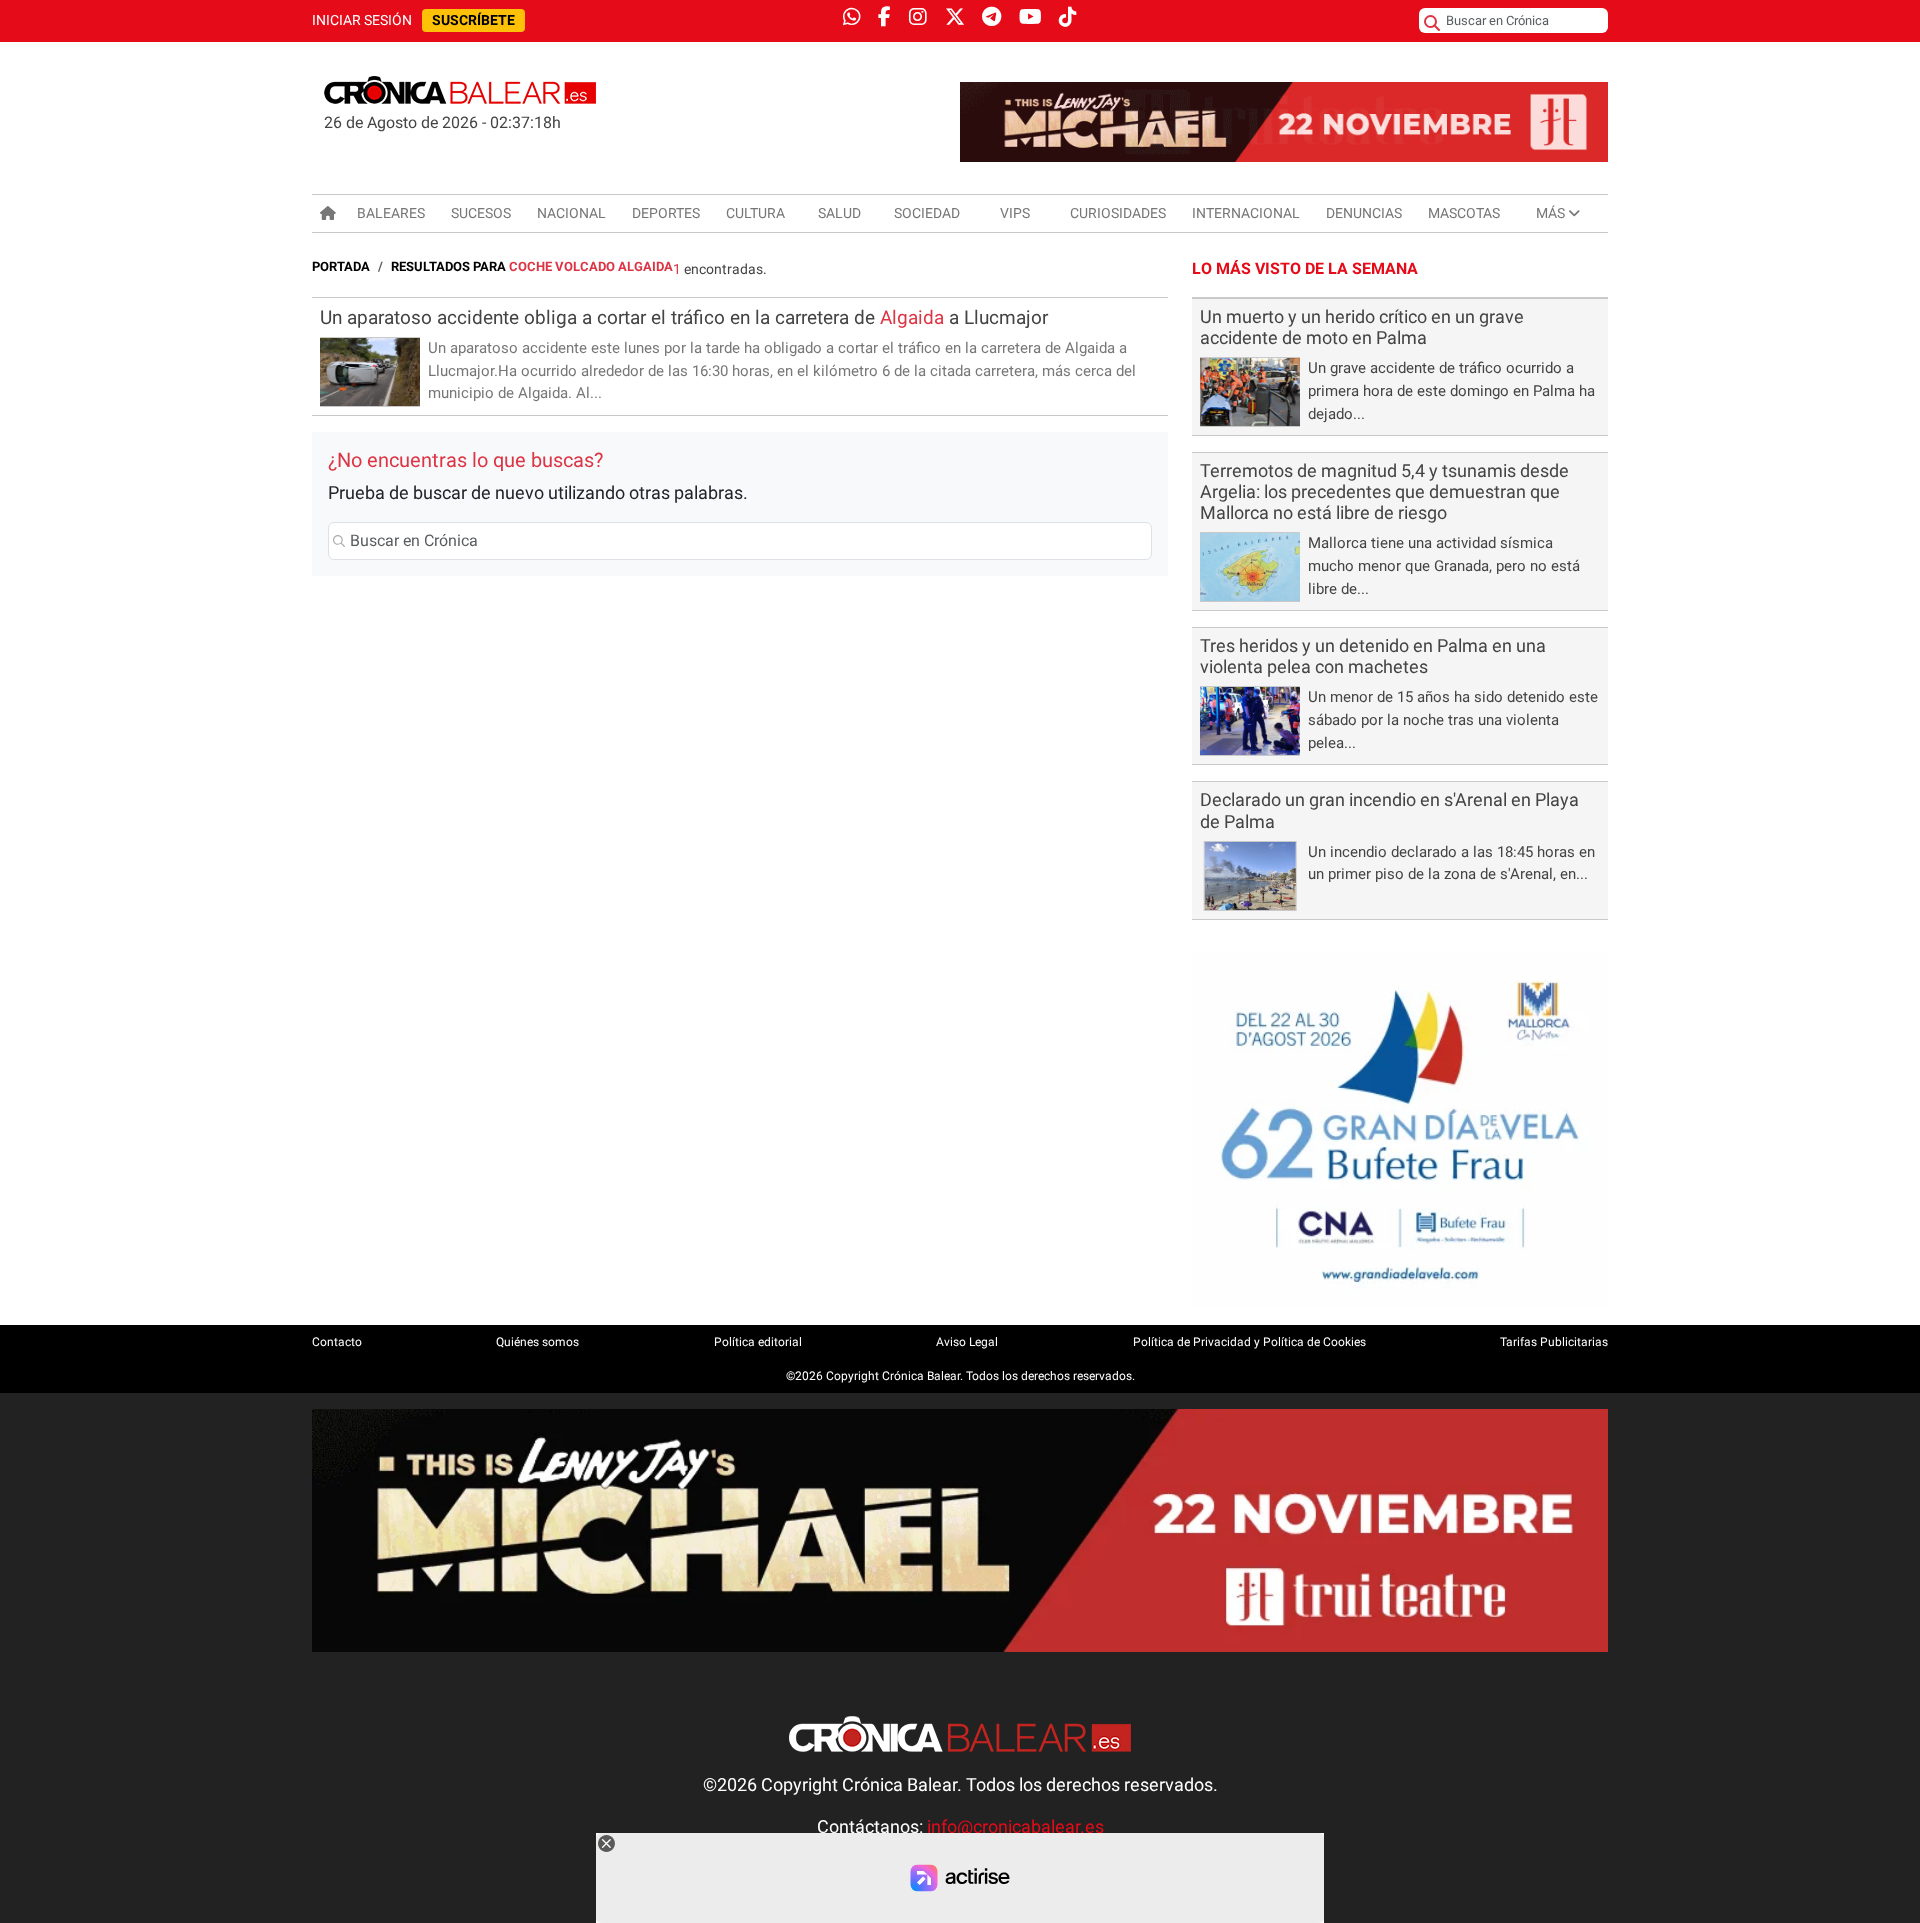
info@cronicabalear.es (1015, 1827)
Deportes (666, 213)
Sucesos (481, 213)
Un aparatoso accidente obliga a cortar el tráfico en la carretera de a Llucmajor (684, 317)
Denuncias (1364, 213)
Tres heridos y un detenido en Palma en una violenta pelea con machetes (1373, 656)
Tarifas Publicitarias (1554, 1342)
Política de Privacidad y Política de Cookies (1249, 1342)
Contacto (337, 1342)
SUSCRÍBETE (473, 20)
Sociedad (927, 213)
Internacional (1246, 213)
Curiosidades (1118, 213)
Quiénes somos (537, 1342)
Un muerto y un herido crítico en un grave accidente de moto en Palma (1362, 327)
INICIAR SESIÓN (362, 20)
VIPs (1015, 213)
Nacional (571, 213)
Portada (341, 266)
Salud (839, 213)
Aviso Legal (967, 1342)
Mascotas (1464, 213)
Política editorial (758, 1342)
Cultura (755, 213)
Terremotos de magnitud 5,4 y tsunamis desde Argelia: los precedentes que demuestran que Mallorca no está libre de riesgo (1384, 492)
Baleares (391, 213)
